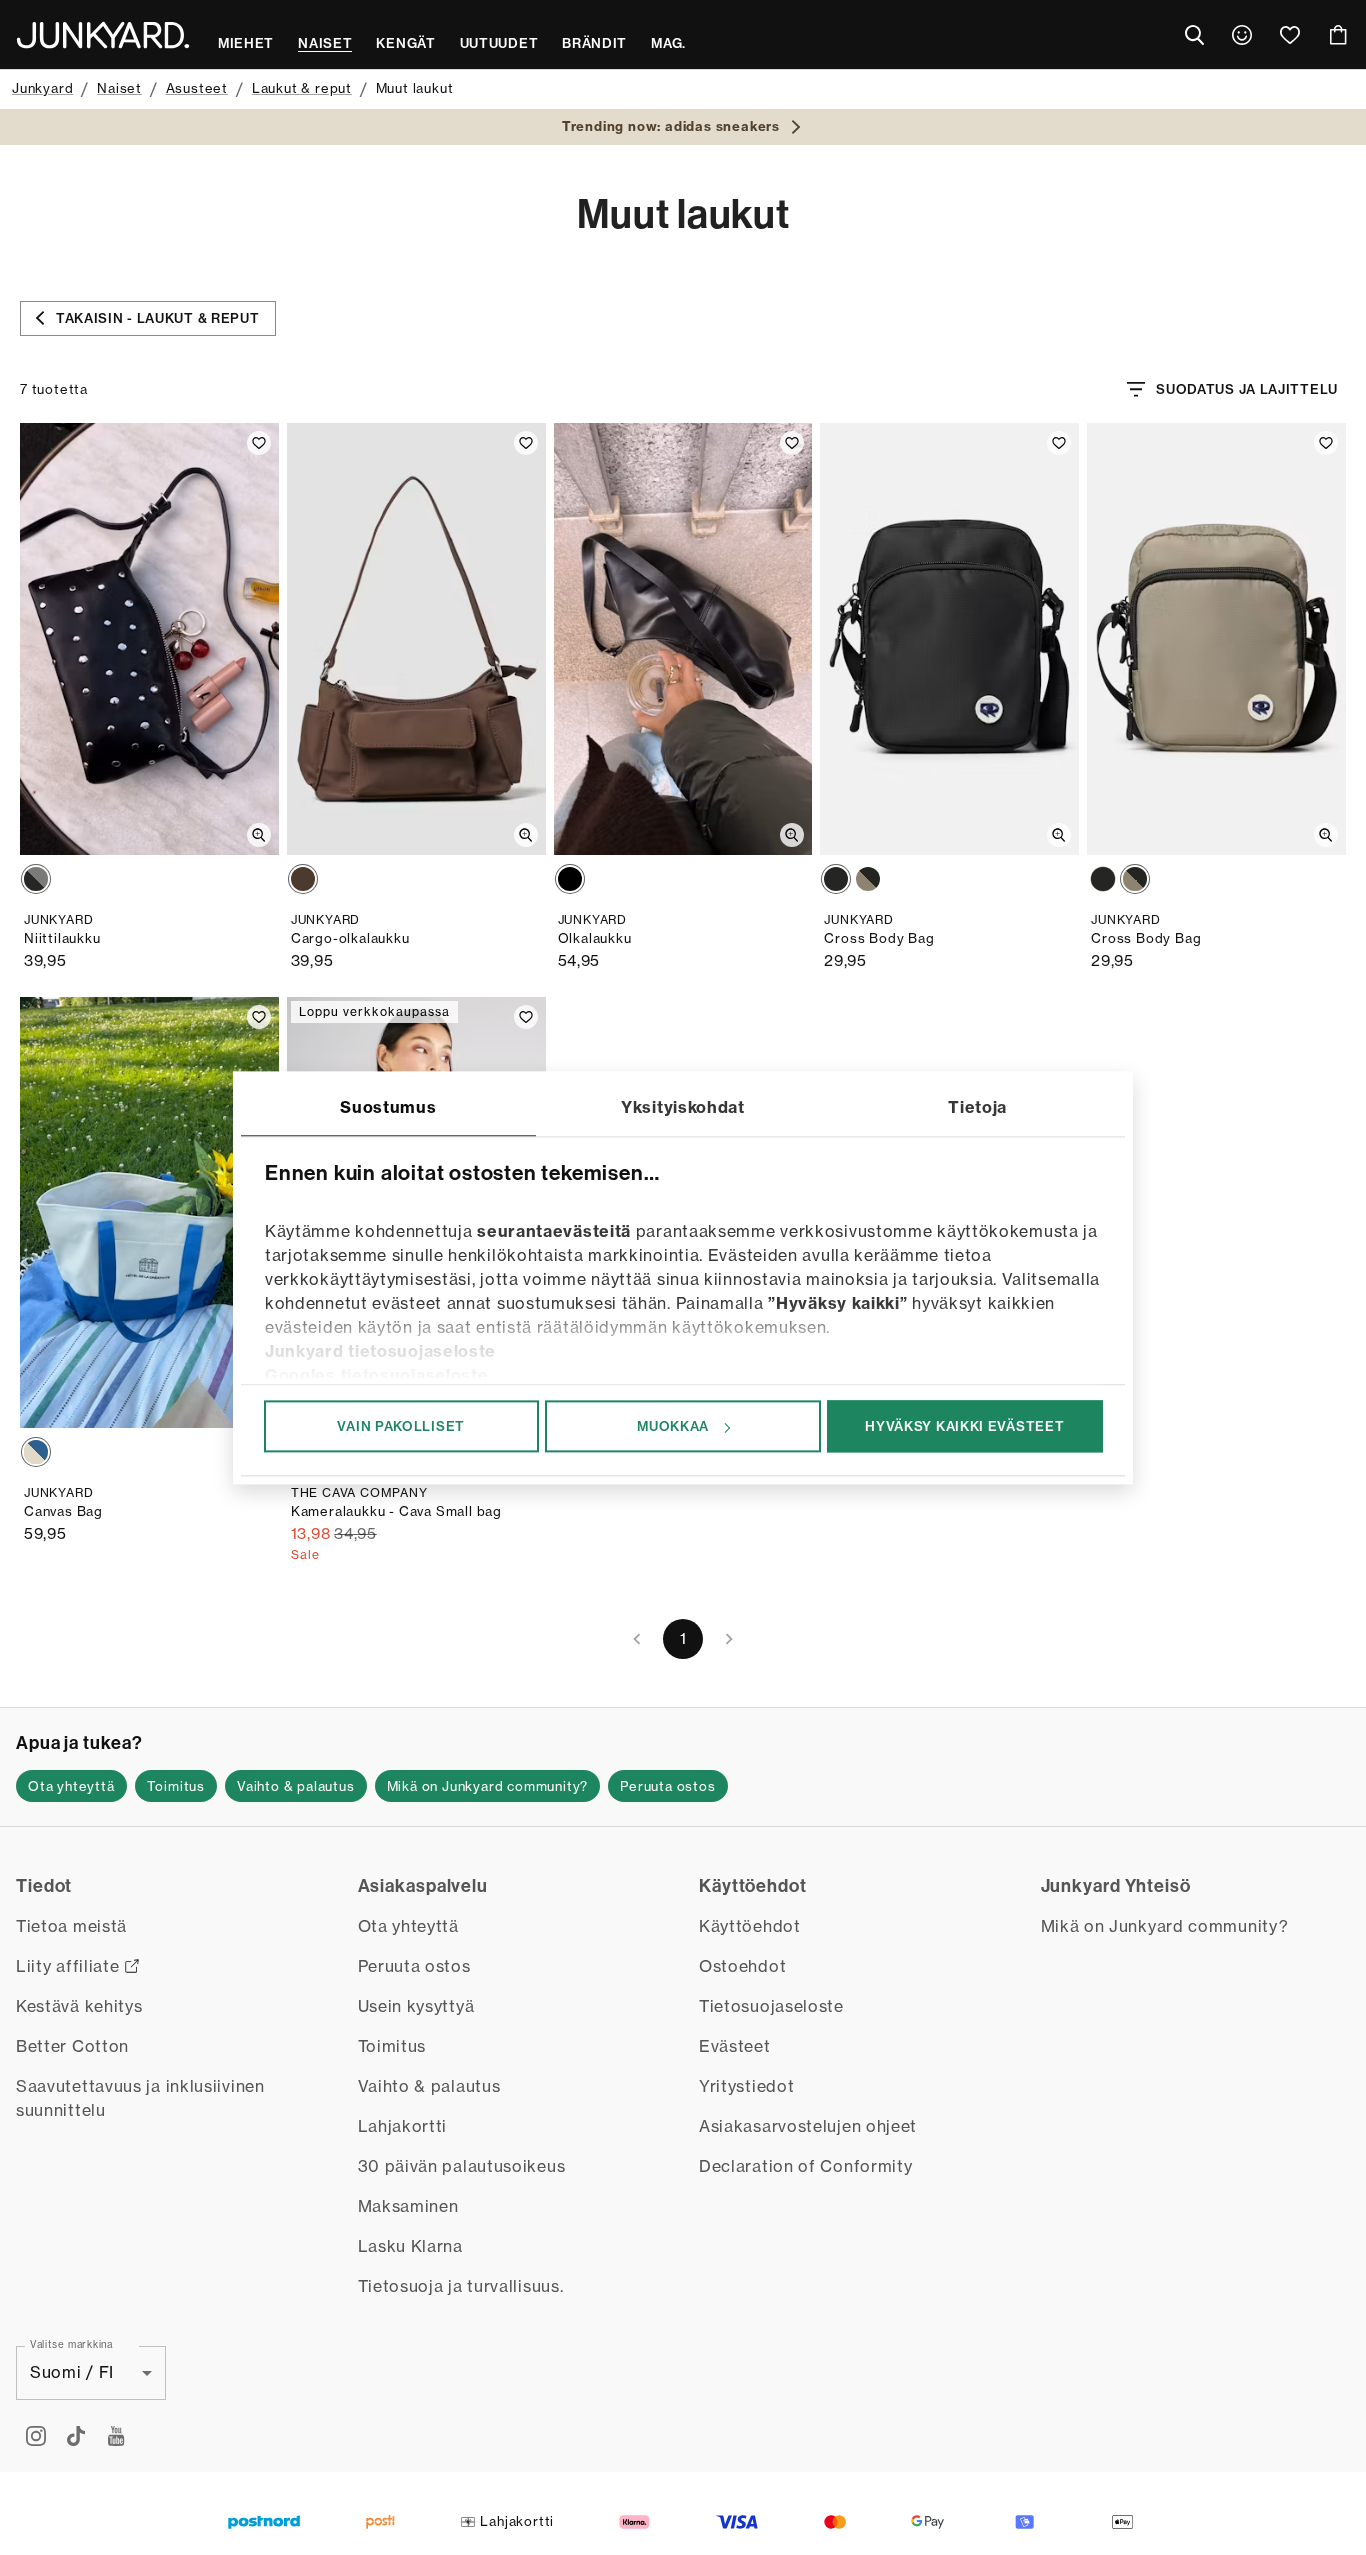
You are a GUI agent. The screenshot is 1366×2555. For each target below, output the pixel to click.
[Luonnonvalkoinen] (36, 1452)
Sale (305, 1554)
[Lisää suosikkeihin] (259, 443)
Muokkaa (673, 1426)
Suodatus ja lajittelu (1247, 389)
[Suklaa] (303, 879)
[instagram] (36, 2436)
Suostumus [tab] (388, 1107)
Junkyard (42, 88)
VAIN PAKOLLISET (401, 1426)
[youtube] (116, 2436)
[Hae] (1194, 35)
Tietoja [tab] (977, 1107)
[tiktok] (76, 2436)
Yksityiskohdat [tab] (683, 1107)
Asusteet (197, 88)
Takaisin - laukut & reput (158, 318)
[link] (1242, 35)
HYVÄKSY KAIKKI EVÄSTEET (964, 1426)
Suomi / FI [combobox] (72, 2372)
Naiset (119, 88)
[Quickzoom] (259, 835)
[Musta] (36, 879)
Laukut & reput (302, 88)
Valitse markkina (71, 2344)
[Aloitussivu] (103, 35)
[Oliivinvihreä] (868, 879)
